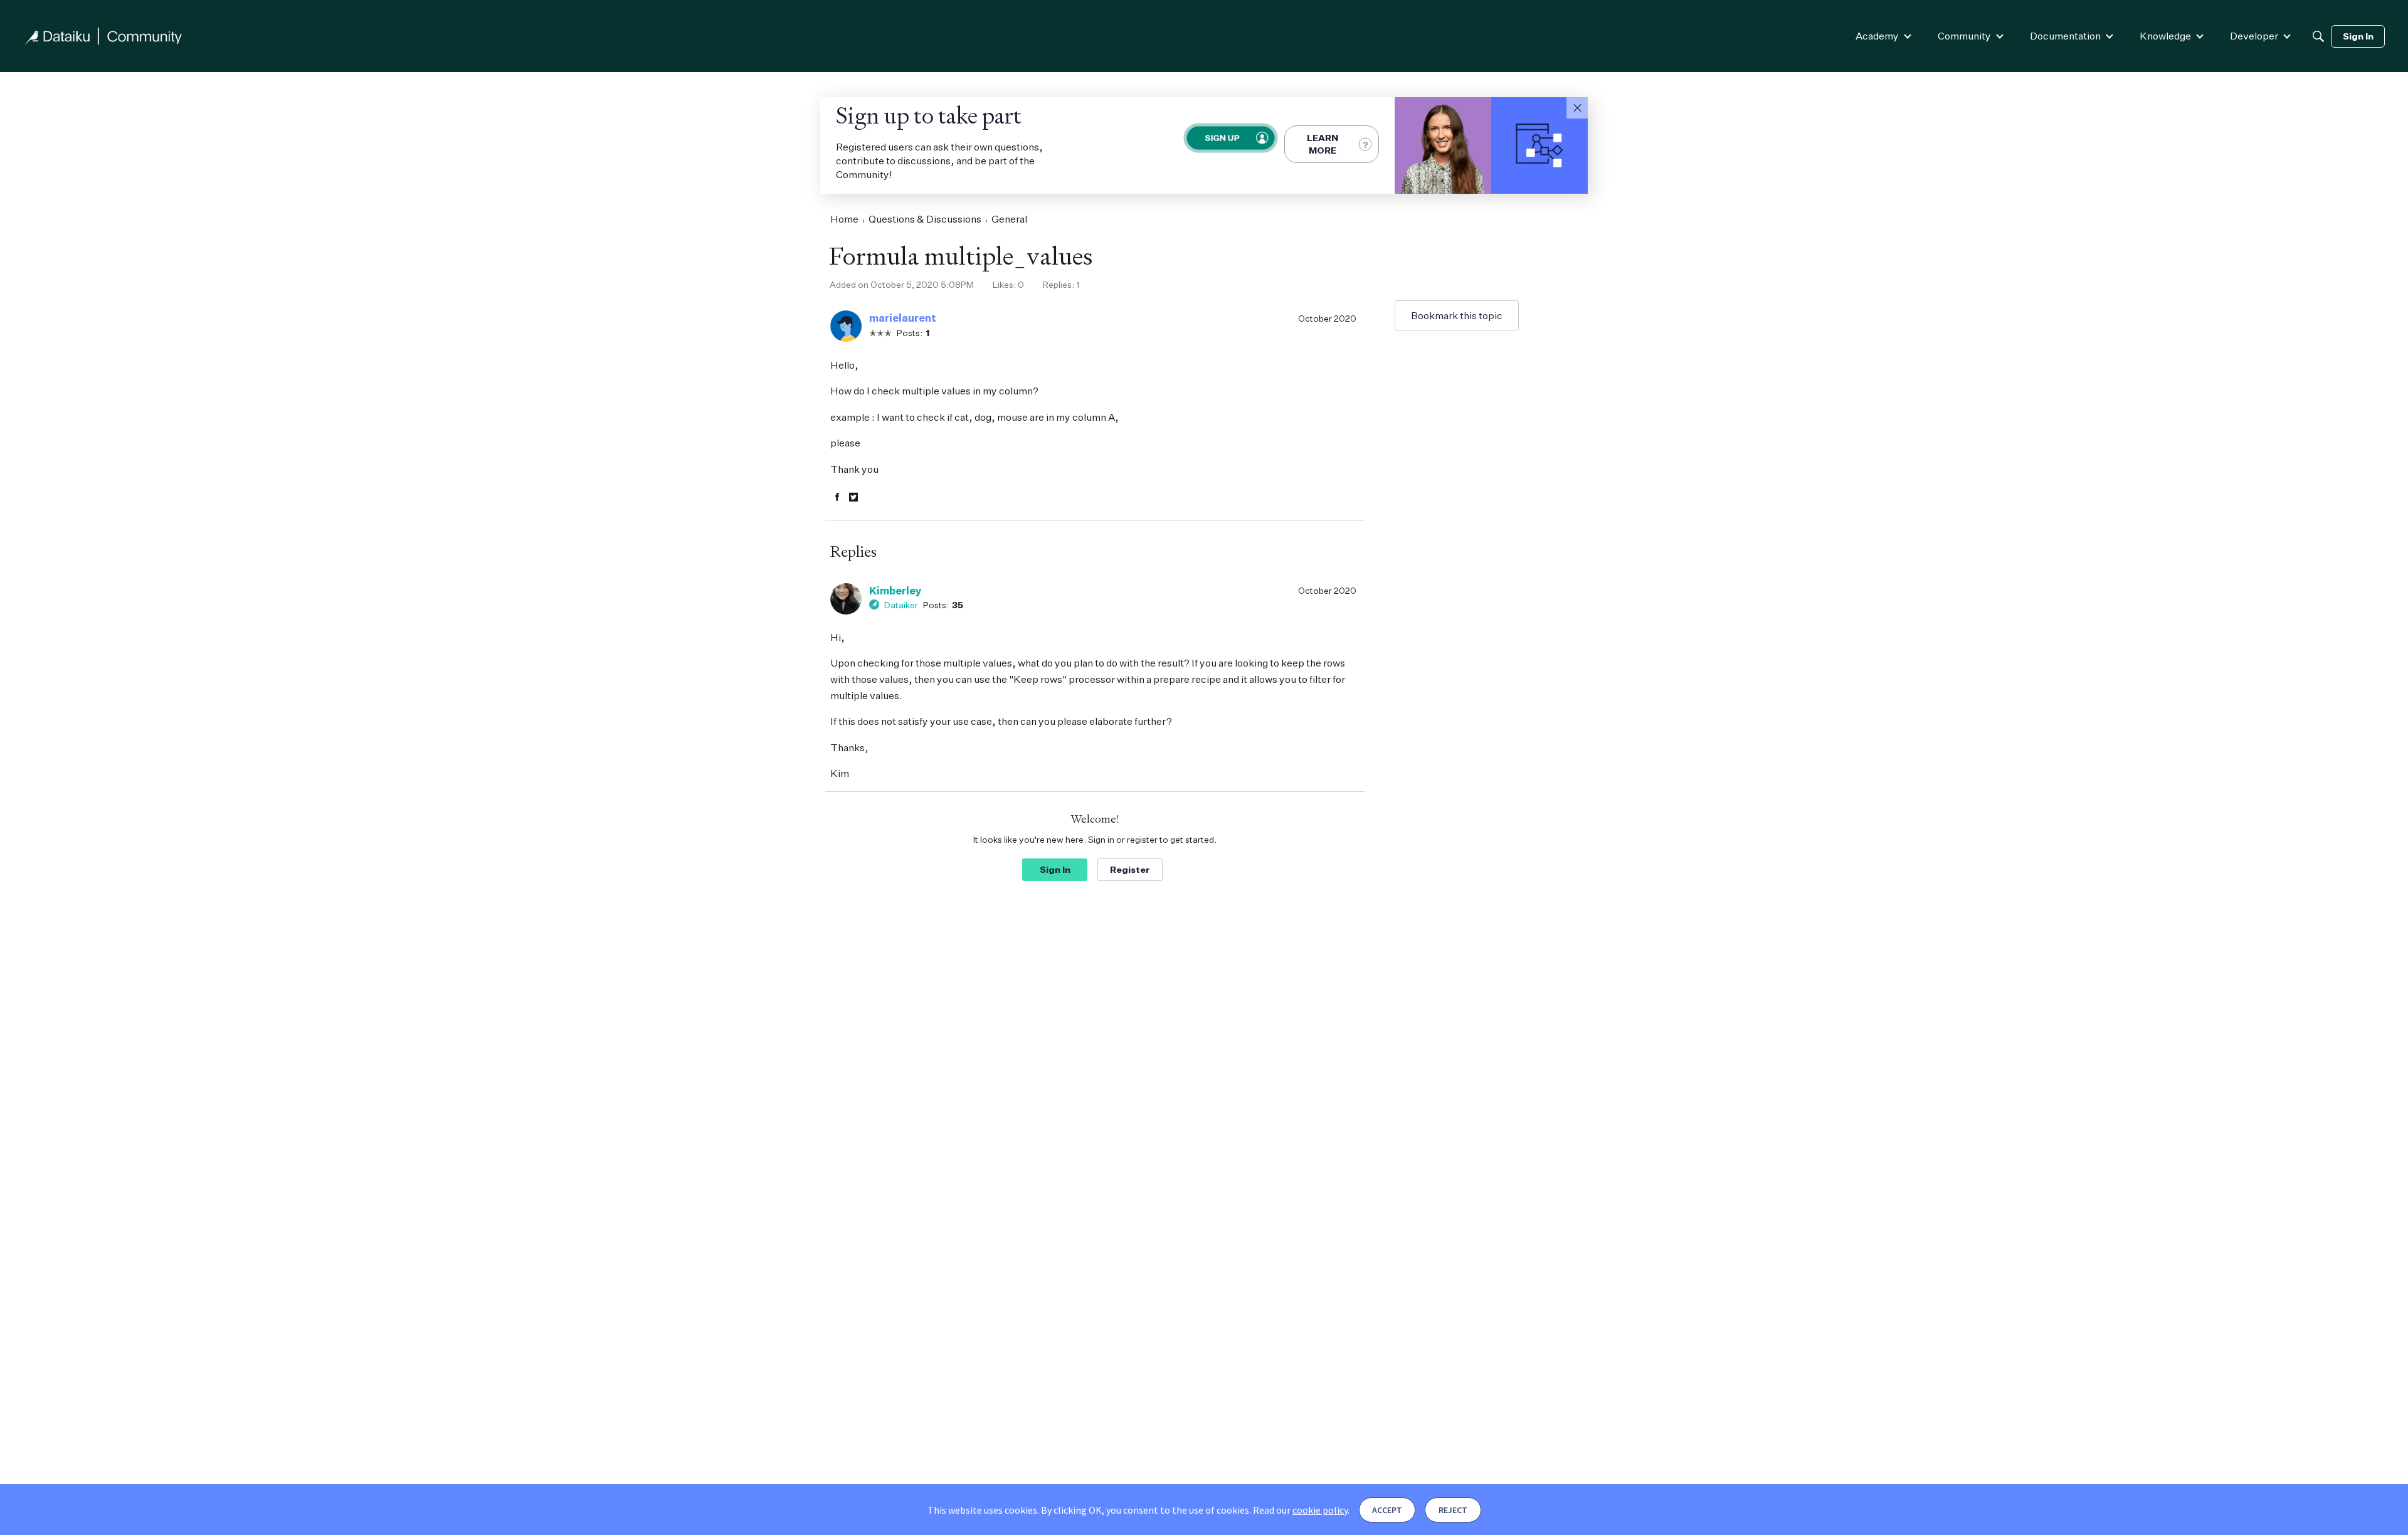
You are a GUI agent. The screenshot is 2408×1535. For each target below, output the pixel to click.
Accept (1387, 1510)
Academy (1877, 36)
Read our (1300, 1510)
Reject (1453, 1510)
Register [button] (1130, 869)
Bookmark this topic (1457, 315)
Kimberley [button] (895, 591)
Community (1964, 36)
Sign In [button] (1055, 869)
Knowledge (2165, 36)
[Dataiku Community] (103, 36)
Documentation (2065, 36)
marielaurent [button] (903, 318)
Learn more (1323, 144)
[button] (1577, 108)
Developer (2254, 36)
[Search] (2318, 36)
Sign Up (1222, 138)
